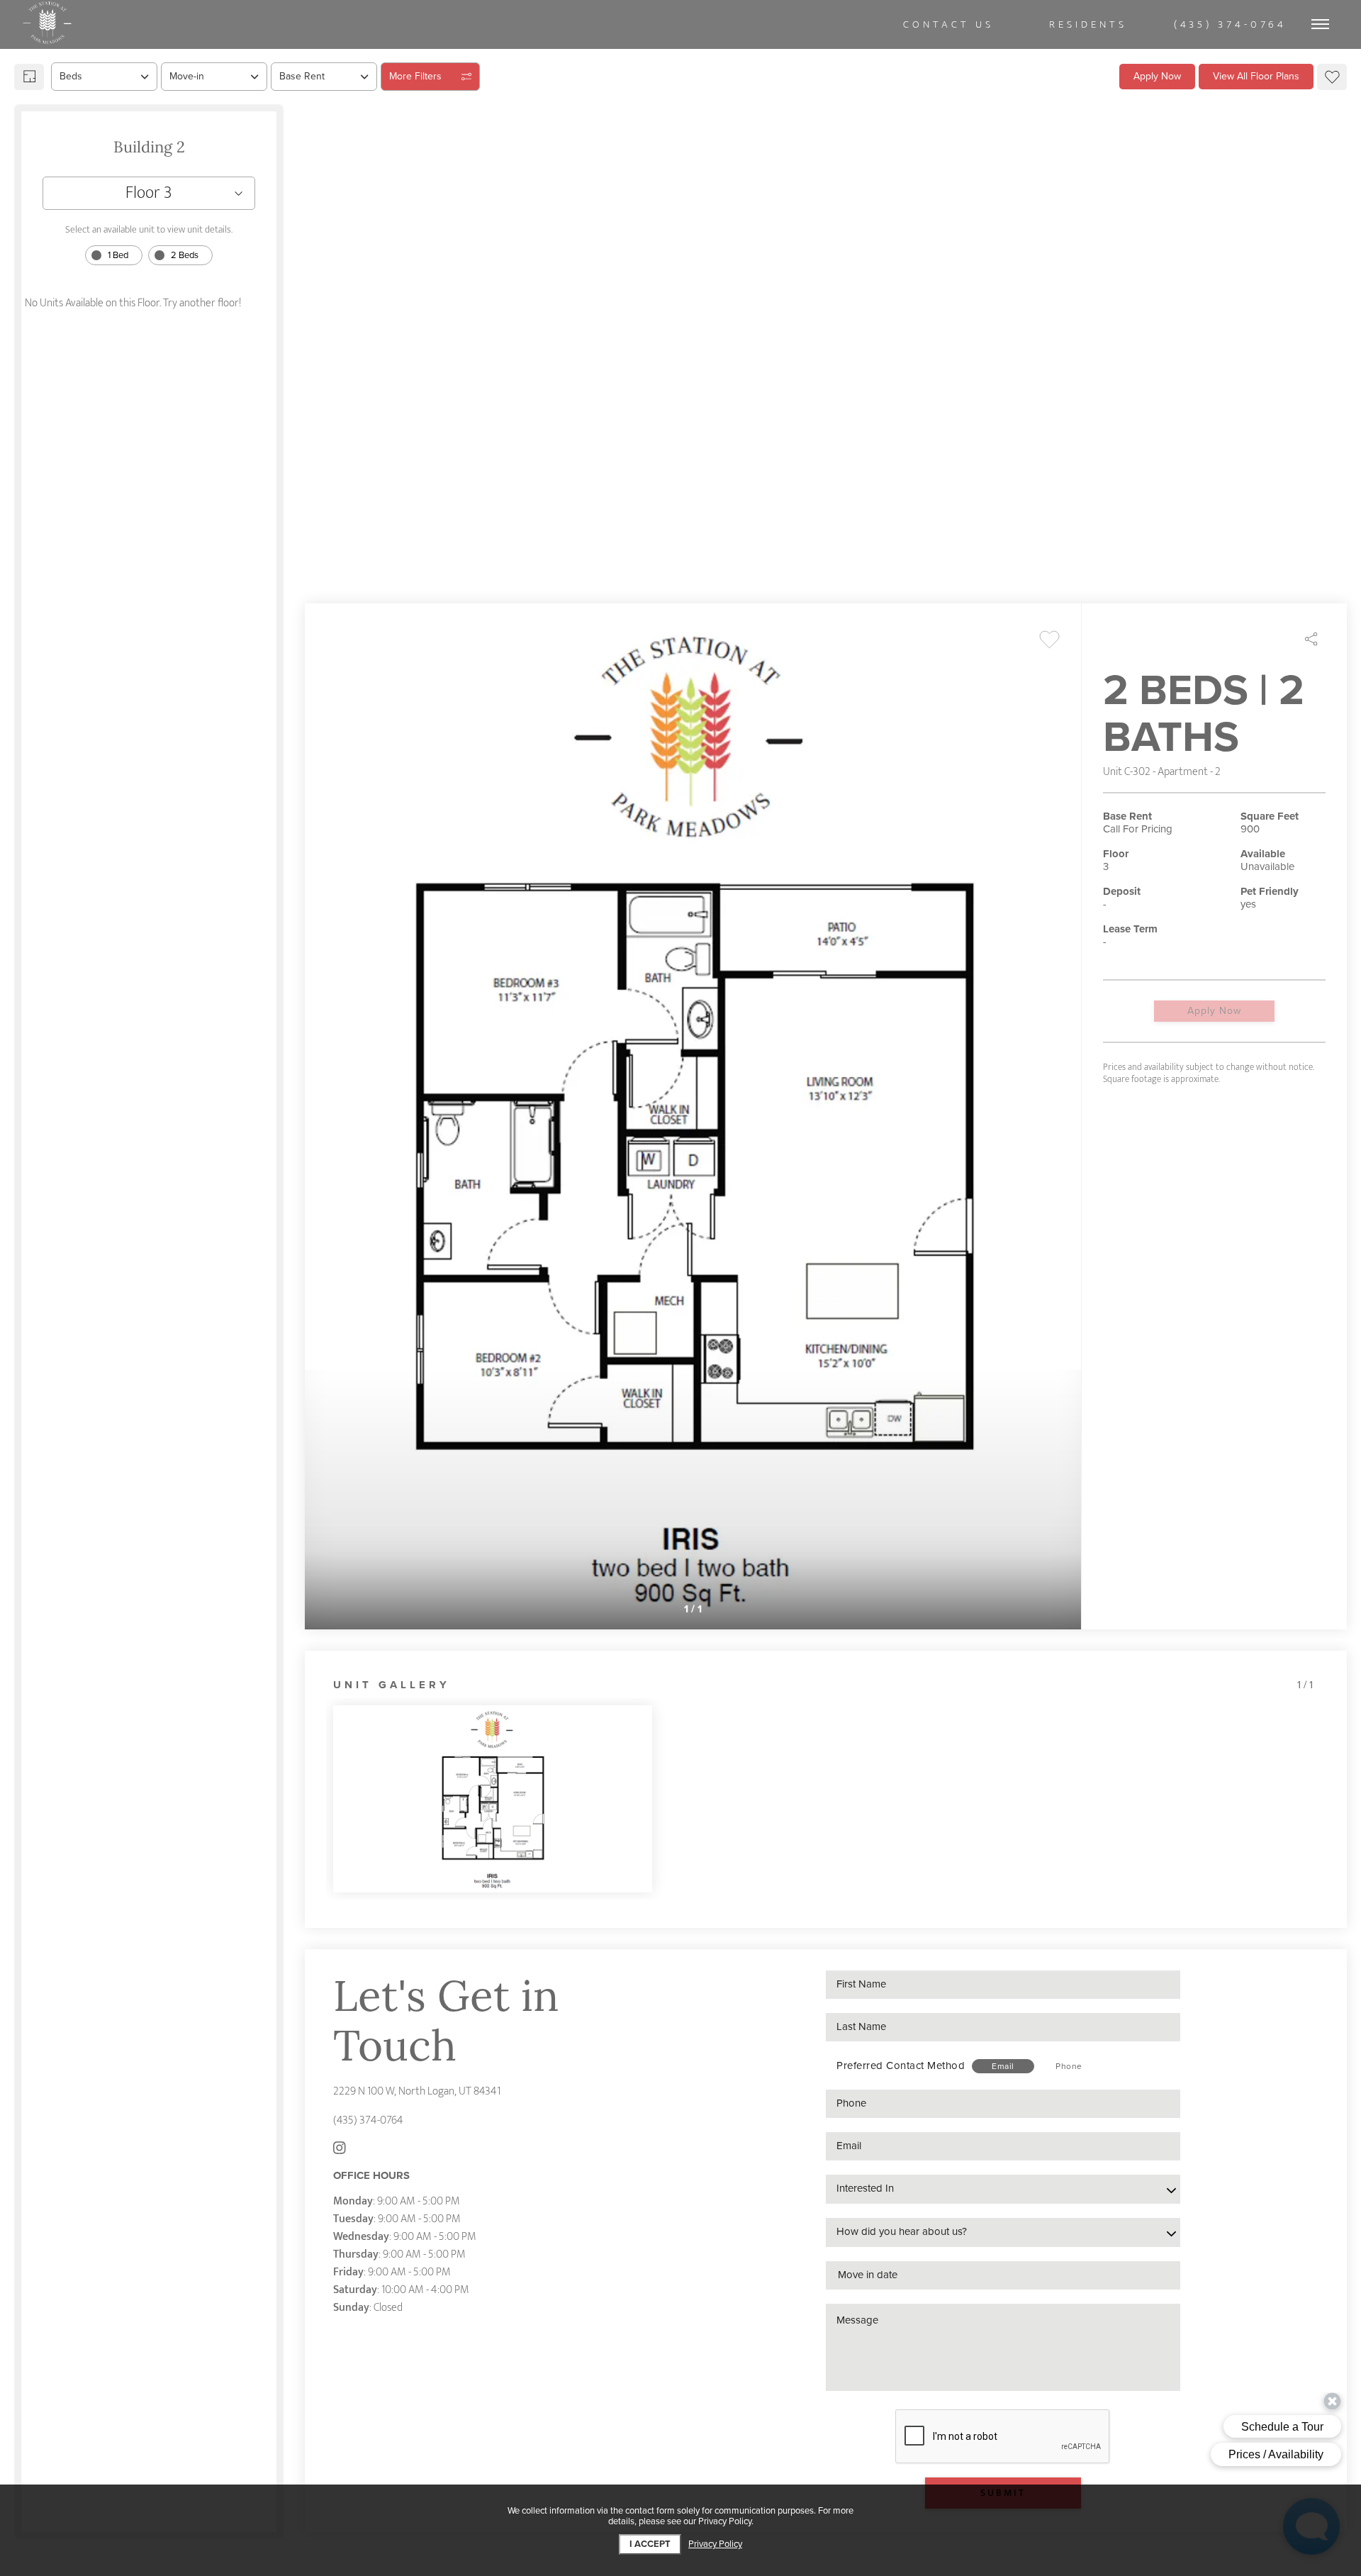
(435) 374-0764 (368, 2120)
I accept (650, 2544)
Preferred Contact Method (901, 2065)
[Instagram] (340, 2150)
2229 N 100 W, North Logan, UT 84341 (417, 2091)
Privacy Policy (715, 2544)
